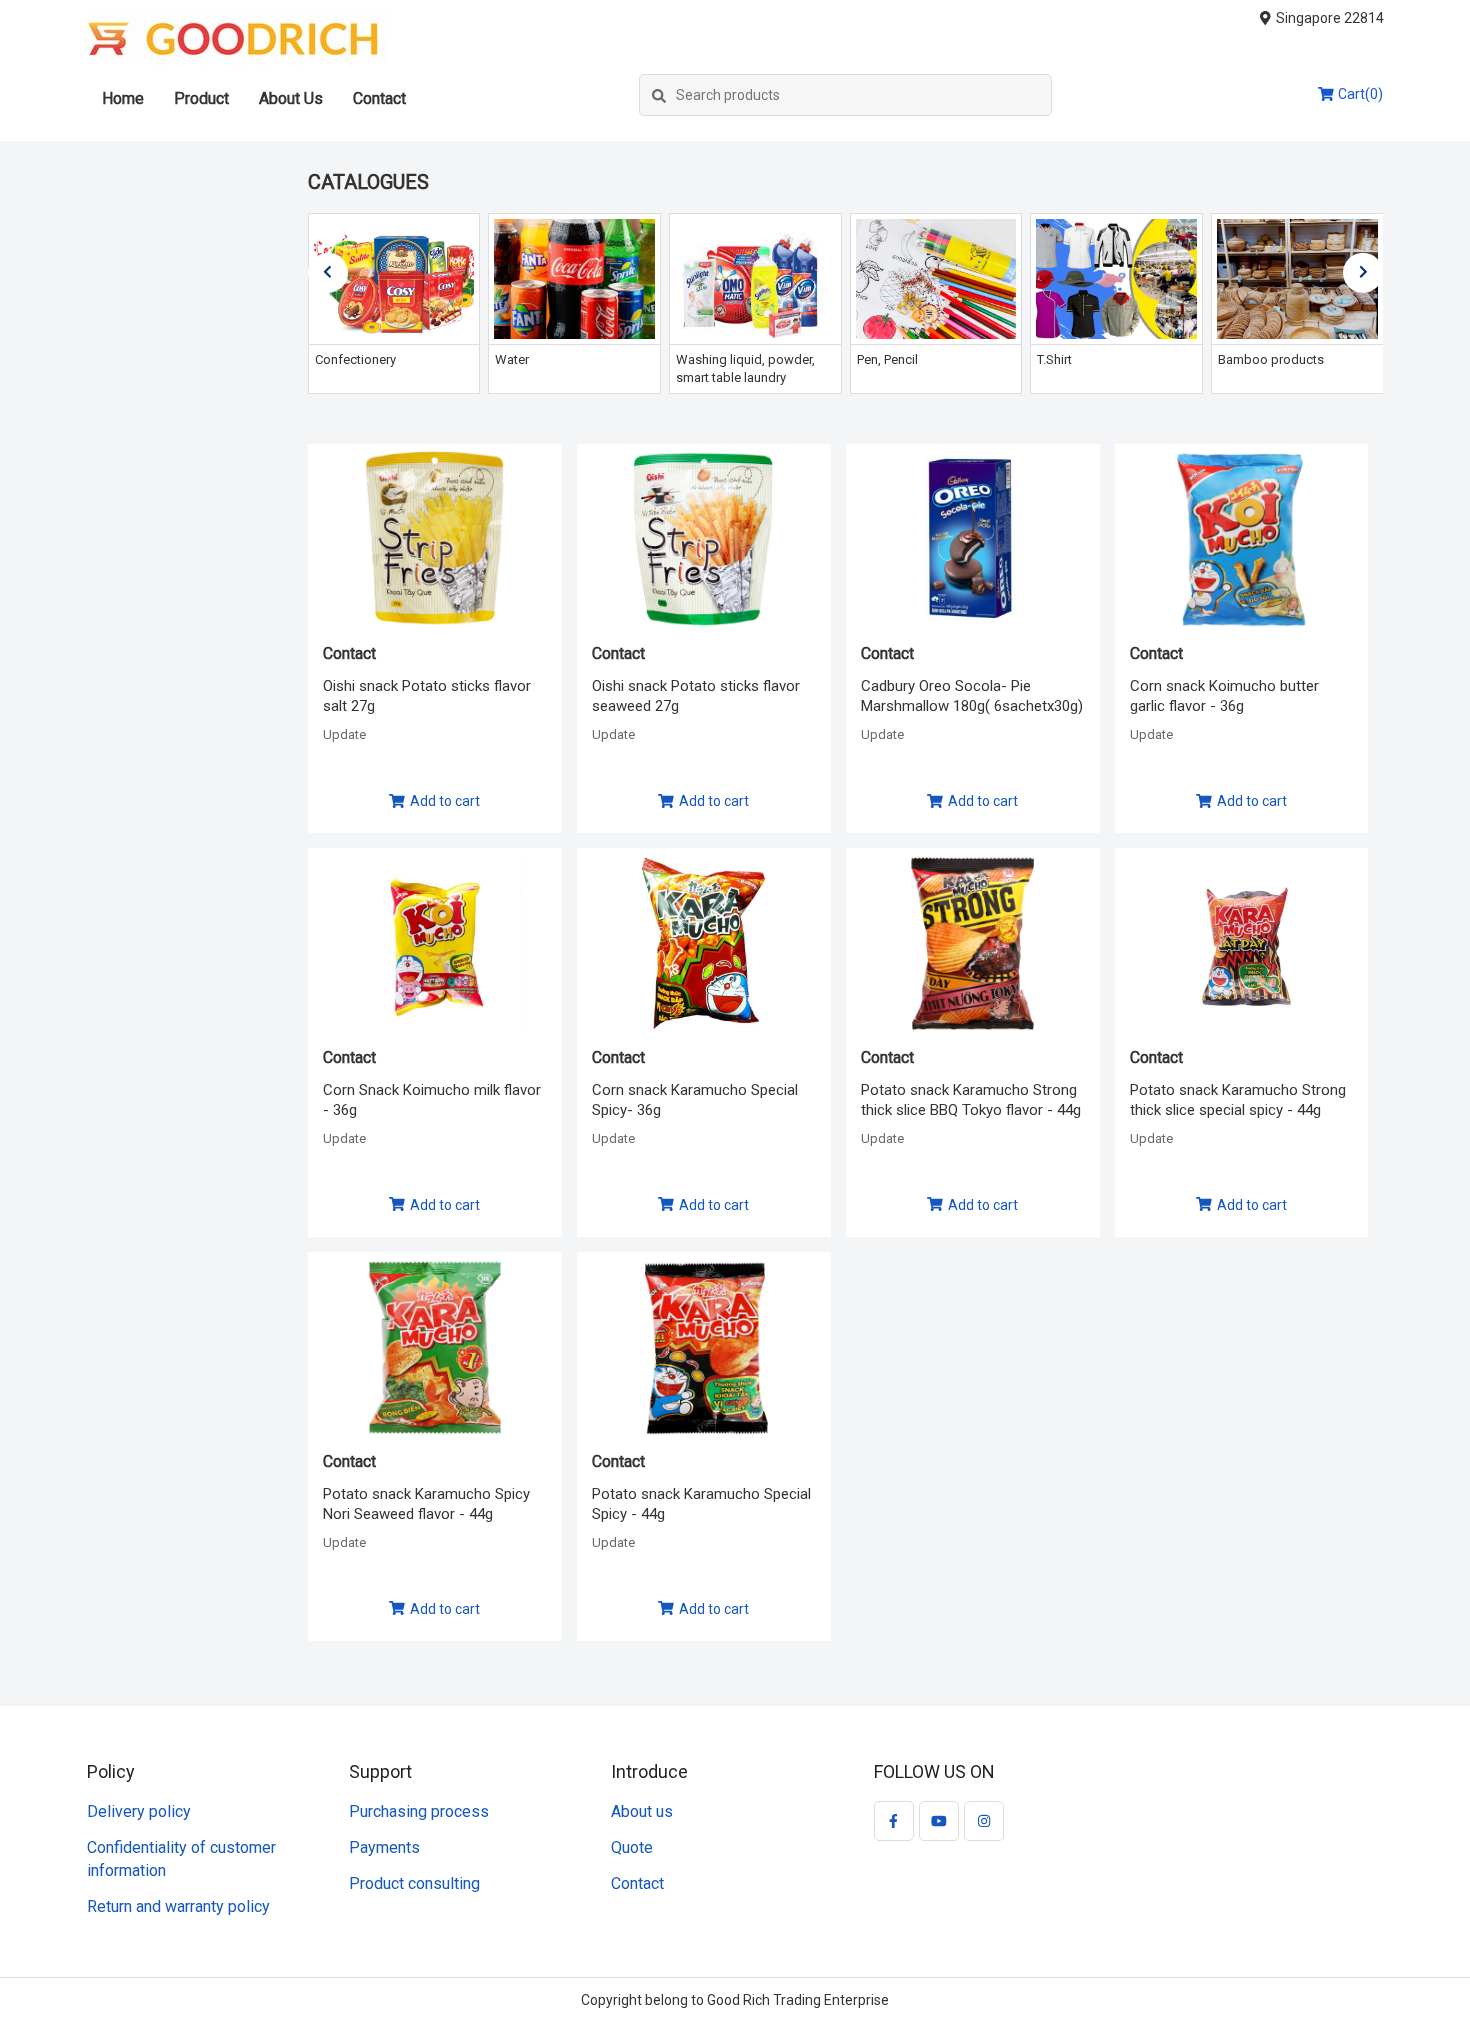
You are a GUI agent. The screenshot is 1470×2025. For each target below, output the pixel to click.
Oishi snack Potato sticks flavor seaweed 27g (696, 696)
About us (642, 1811)
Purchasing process (419, 1811)
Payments (384, 1847)
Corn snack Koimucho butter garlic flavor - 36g (1224, 696)
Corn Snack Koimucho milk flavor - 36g (432, 1100)
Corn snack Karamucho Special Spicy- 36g (695, 1100)
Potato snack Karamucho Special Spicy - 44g (701, 1504)
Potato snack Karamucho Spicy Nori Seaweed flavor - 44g (426, 1504)
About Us (291, 98)
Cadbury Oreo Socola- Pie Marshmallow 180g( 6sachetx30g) (972, 696)
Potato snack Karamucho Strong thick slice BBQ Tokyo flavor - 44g (971, 1100)
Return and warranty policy (178, 1906)
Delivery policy (139, 1811)
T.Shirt (1054, 359)
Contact (379, 98)
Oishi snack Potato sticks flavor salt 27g (427, 696)
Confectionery (355, 359)
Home (123, 98)
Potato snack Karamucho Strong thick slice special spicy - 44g (1238, 1100)
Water (512, 359)
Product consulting (414, 1883)
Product (201, 98)
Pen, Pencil (887, 359)
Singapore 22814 (1330, 18)
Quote (632, 1847)
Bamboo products (1271, 359)
